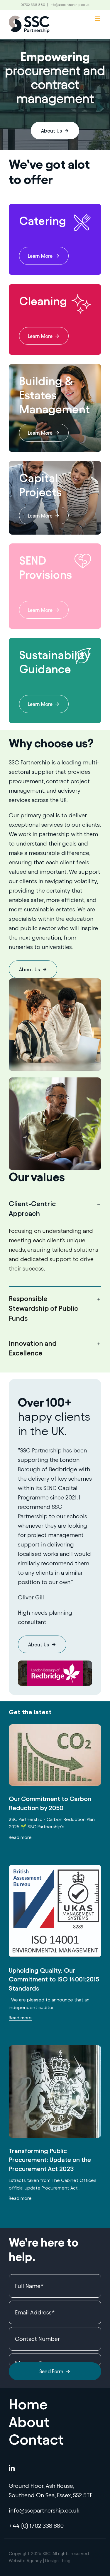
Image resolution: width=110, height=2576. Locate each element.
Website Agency (25, 2561)
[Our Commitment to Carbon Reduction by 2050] (55, 1755)
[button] (55, 1209)
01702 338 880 (33, 5)
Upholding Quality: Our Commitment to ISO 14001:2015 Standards (54, 1980)
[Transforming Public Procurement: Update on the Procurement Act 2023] (55, 2092)
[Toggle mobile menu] (98, 19)
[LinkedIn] (12, 2468)
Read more (20, 1837)
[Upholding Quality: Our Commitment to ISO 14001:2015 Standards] (55, 1911)
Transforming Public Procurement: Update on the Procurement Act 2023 (50, 2160)
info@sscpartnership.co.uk (70, 5)
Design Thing (58, 2561)
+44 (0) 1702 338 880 (36, 2526)
